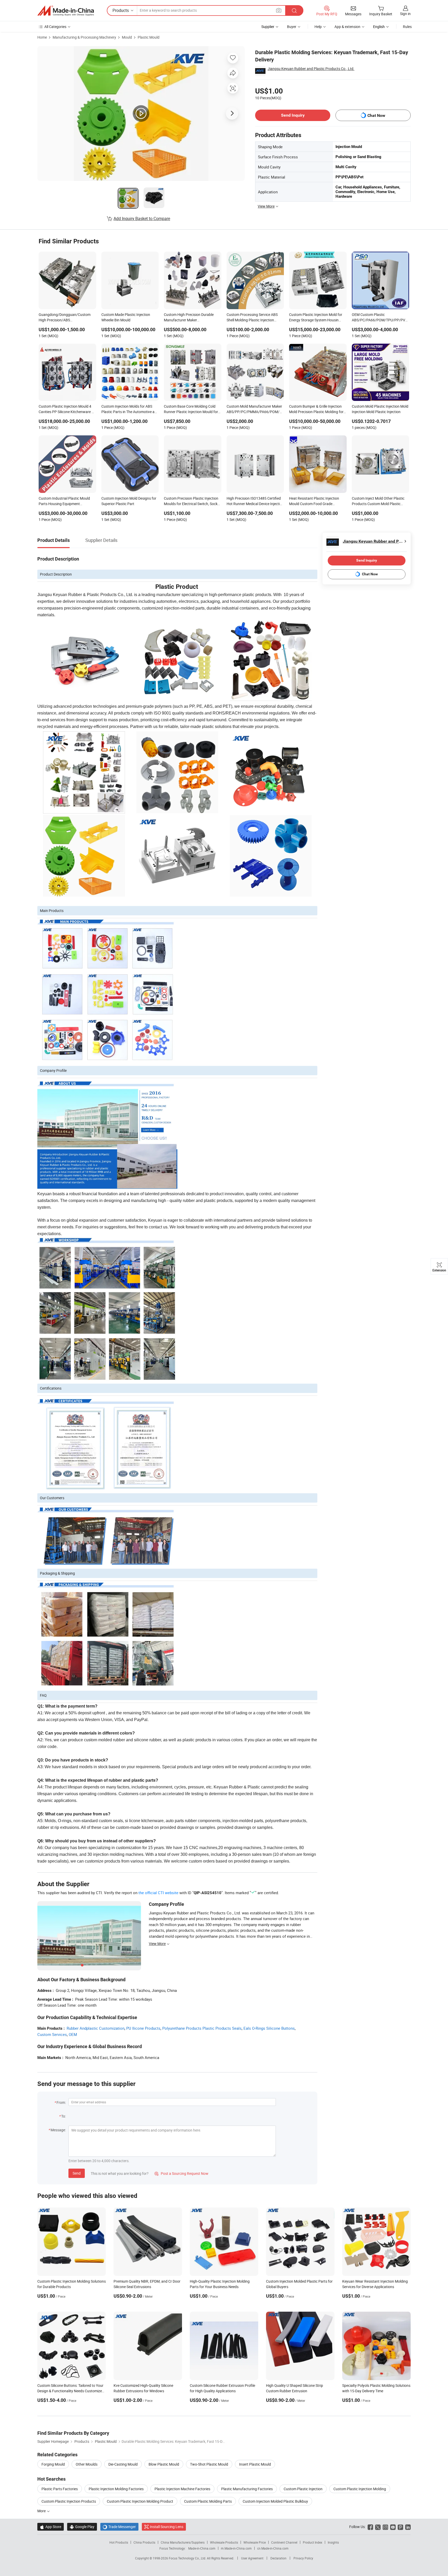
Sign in (405, 14)
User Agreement (252, 2558)
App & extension (347, 27)
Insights (333, 2542)
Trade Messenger (119, 2527)
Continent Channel (284, 2542)
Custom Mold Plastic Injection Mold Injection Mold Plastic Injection (380, 409)
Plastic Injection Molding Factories (116, 2489)
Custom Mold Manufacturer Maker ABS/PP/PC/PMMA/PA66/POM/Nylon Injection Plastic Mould (255, 409)
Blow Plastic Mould (164, 2464)
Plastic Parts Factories (60, 2489)
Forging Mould (53, 2464)
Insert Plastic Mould (255, 2464)
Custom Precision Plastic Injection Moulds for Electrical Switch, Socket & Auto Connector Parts (192, 501)
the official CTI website (158, 1893)
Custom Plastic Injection (303, 2489)
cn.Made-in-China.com (273, 2548)
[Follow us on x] (378, 2527)
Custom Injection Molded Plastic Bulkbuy (275, 2501)
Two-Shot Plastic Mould (209, 2464)
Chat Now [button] (376, 115)
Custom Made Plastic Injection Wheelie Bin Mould (126, 317)
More (42, 2511)
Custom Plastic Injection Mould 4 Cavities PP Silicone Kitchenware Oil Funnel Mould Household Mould (67, 409)
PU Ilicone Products (143, 2028)
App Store (51, 2527)
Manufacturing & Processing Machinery (84, 37)
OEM (73, 2034)
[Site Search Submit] (294, 10)
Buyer (292, 27)
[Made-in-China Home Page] (66, 11)
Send (77, 2173)
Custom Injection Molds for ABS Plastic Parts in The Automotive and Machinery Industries (130, 409)
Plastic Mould (149, 37)
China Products (144, 2542)
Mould (127, 37)
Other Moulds (87, 2464)
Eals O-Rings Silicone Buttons (269, 2028)
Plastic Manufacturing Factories (247, 2489)
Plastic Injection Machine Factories (182, 2489)
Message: (58, 2130)
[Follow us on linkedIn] (408, 2527)
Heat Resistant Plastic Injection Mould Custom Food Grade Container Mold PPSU (314, 501)
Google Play (82, 2527)
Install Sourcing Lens (167, 2527)
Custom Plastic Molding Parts (208, 2501)
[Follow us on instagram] (385, 2527)
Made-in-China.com (202, 2548)
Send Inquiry (293, 115)
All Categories (55, 27)
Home (42, 37)
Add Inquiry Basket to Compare (142, 218)
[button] (279, 10)
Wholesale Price (255, 2542)
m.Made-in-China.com (236, 2548)
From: (61, 2102)
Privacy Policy (303, 2558)
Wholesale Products (224, 2542)
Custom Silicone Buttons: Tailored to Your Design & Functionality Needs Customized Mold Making (71, 2391)
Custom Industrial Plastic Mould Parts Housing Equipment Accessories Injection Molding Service (64, 501)
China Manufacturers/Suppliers (183, 2542)
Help (318, 27)
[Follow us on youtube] (393, 2527)
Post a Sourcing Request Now (181, 2173)
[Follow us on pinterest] (400, 2527)
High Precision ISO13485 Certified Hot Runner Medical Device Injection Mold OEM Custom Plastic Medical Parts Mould (255, 501)
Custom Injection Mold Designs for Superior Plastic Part (129, 501)
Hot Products (119, 2542)
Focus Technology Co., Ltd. (188, 2558)
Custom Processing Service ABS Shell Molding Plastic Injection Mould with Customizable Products (255, 318)
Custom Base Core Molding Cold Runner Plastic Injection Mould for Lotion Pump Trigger (191, 409)
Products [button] (121, 10)
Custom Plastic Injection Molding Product (140, 2501)
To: (64, 2116)
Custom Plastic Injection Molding (360, 2489)
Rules (407, 27)
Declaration (278, 2558)
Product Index (313, 2542)
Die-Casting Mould (123, 2464)
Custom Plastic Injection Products (69, 2501)
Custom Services (52, 2034)
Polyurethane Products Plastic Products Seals (202, 2028)
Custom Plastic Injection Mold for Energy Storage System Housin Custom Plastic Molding (316, 318)
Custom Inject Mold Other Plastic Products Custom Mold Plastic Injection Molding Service (378, 501)
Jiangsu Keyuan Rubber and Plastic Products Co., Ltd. (311, 69)
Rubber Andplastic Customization (96, 2028)
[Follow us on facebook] (370, 2527)
